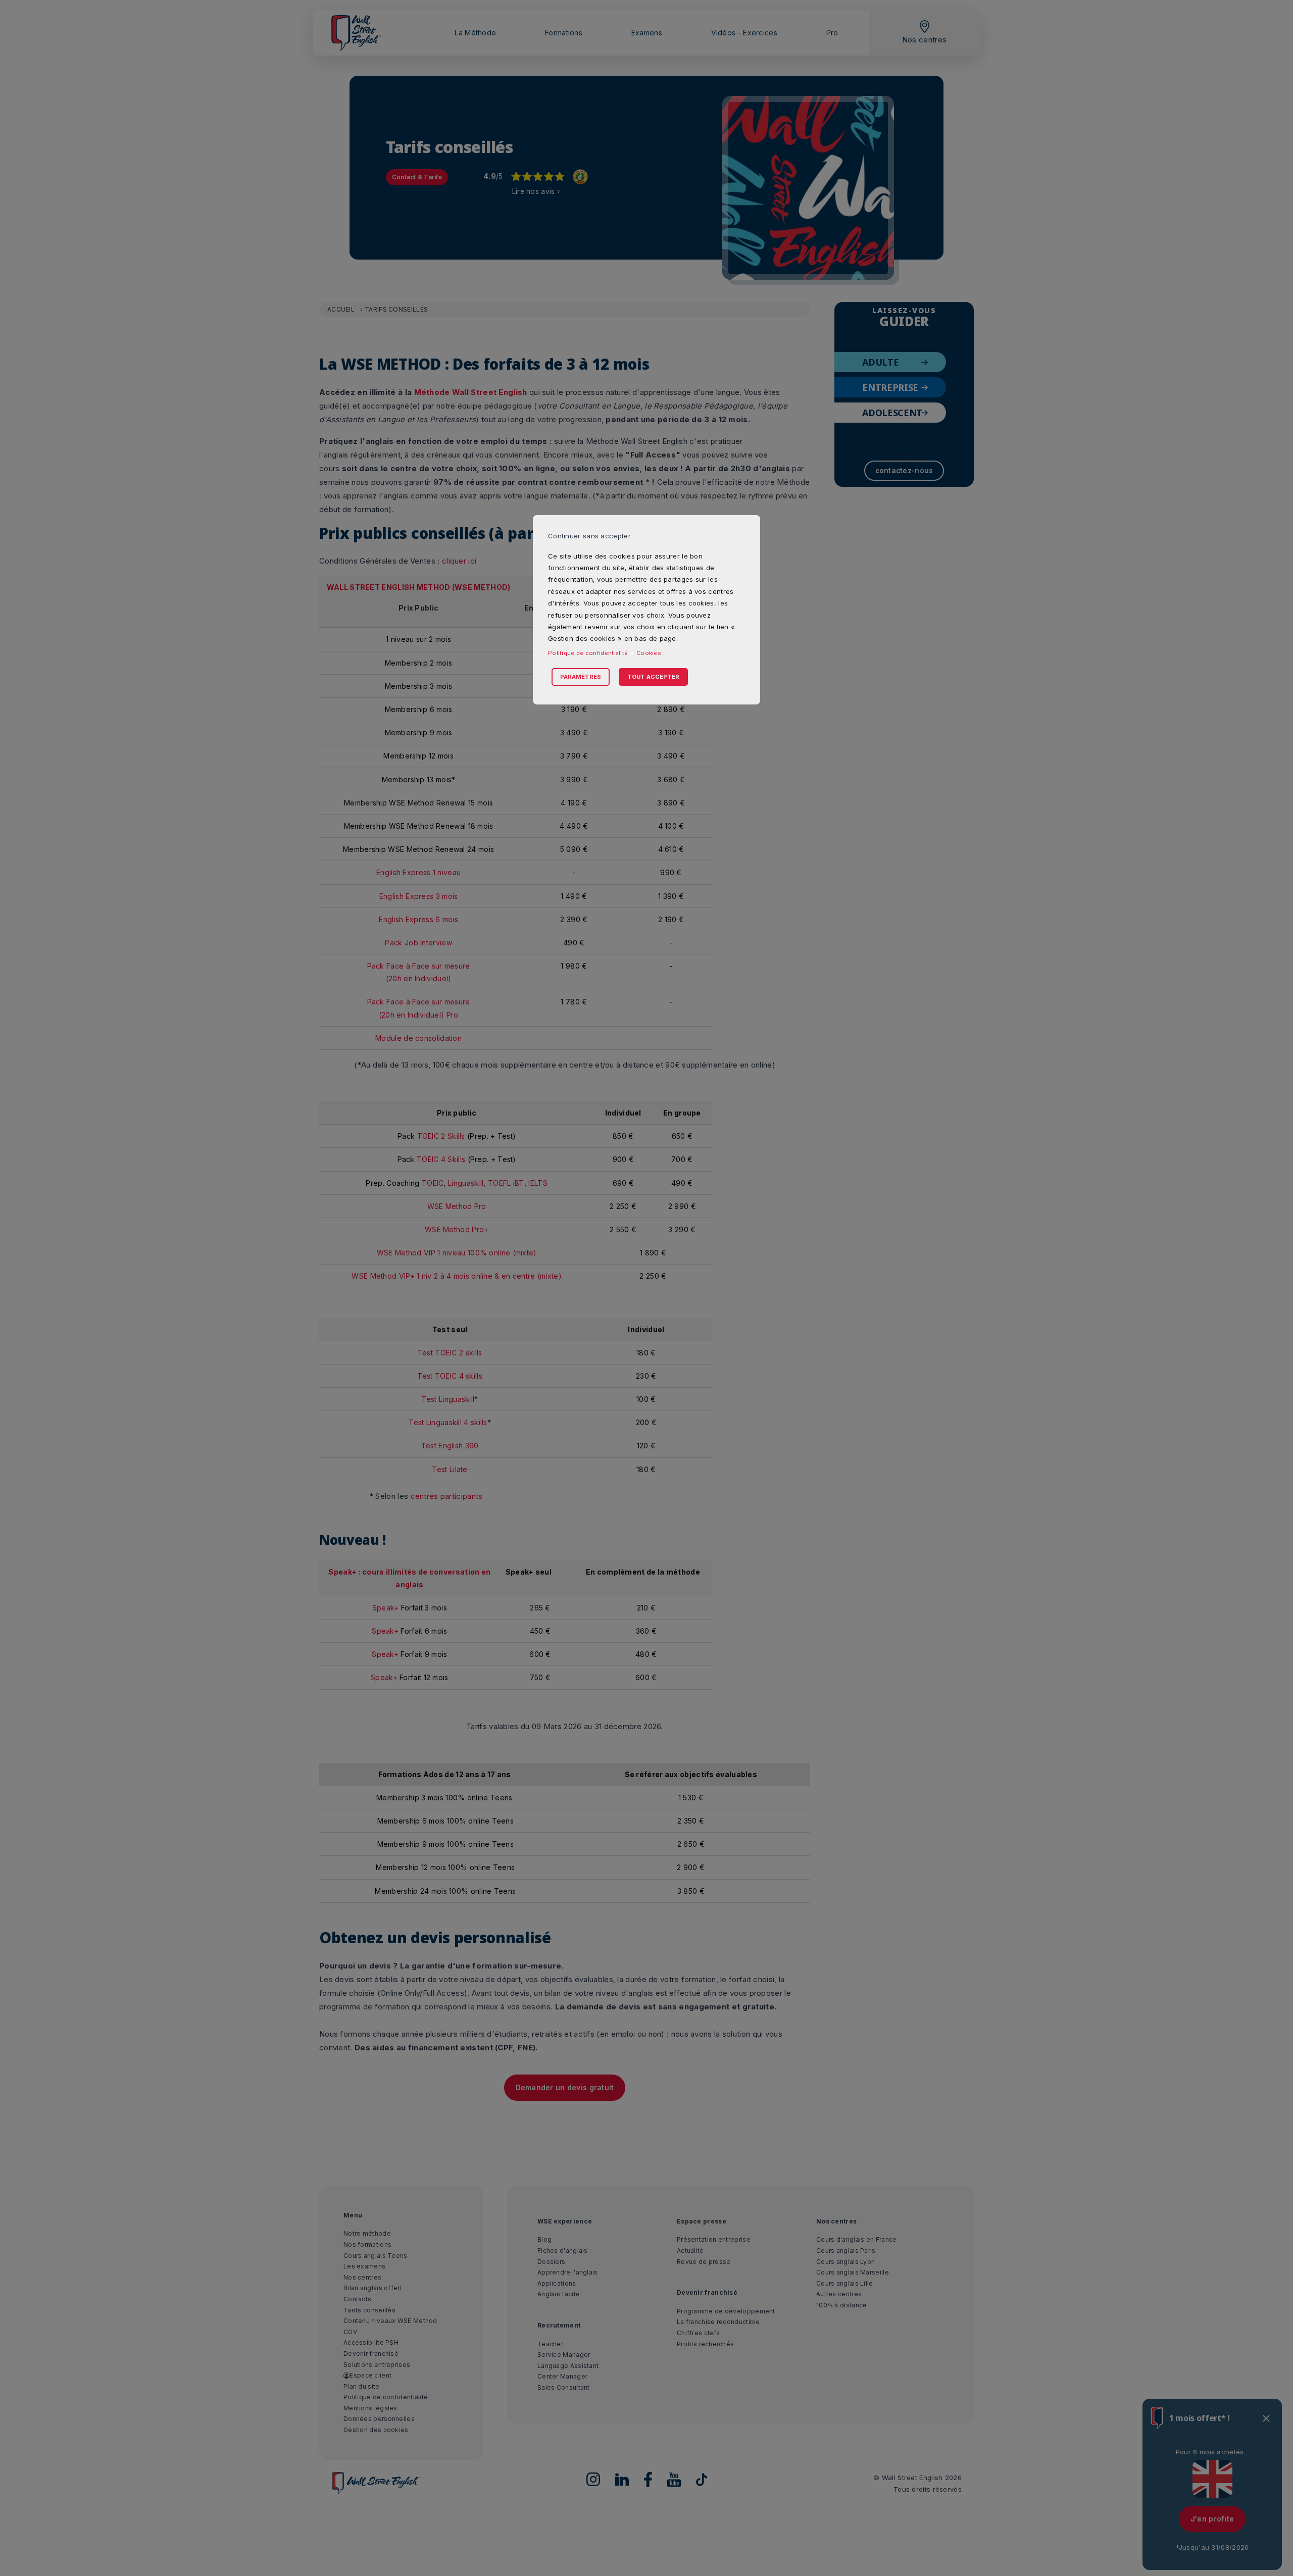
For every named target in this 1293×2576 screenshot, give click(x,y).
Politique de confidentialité (588, 653)
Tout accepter (653, 677)
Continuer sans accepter (589, 536)
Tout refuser (614, 666)
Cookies (649, 653)
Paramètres (581, 677)
